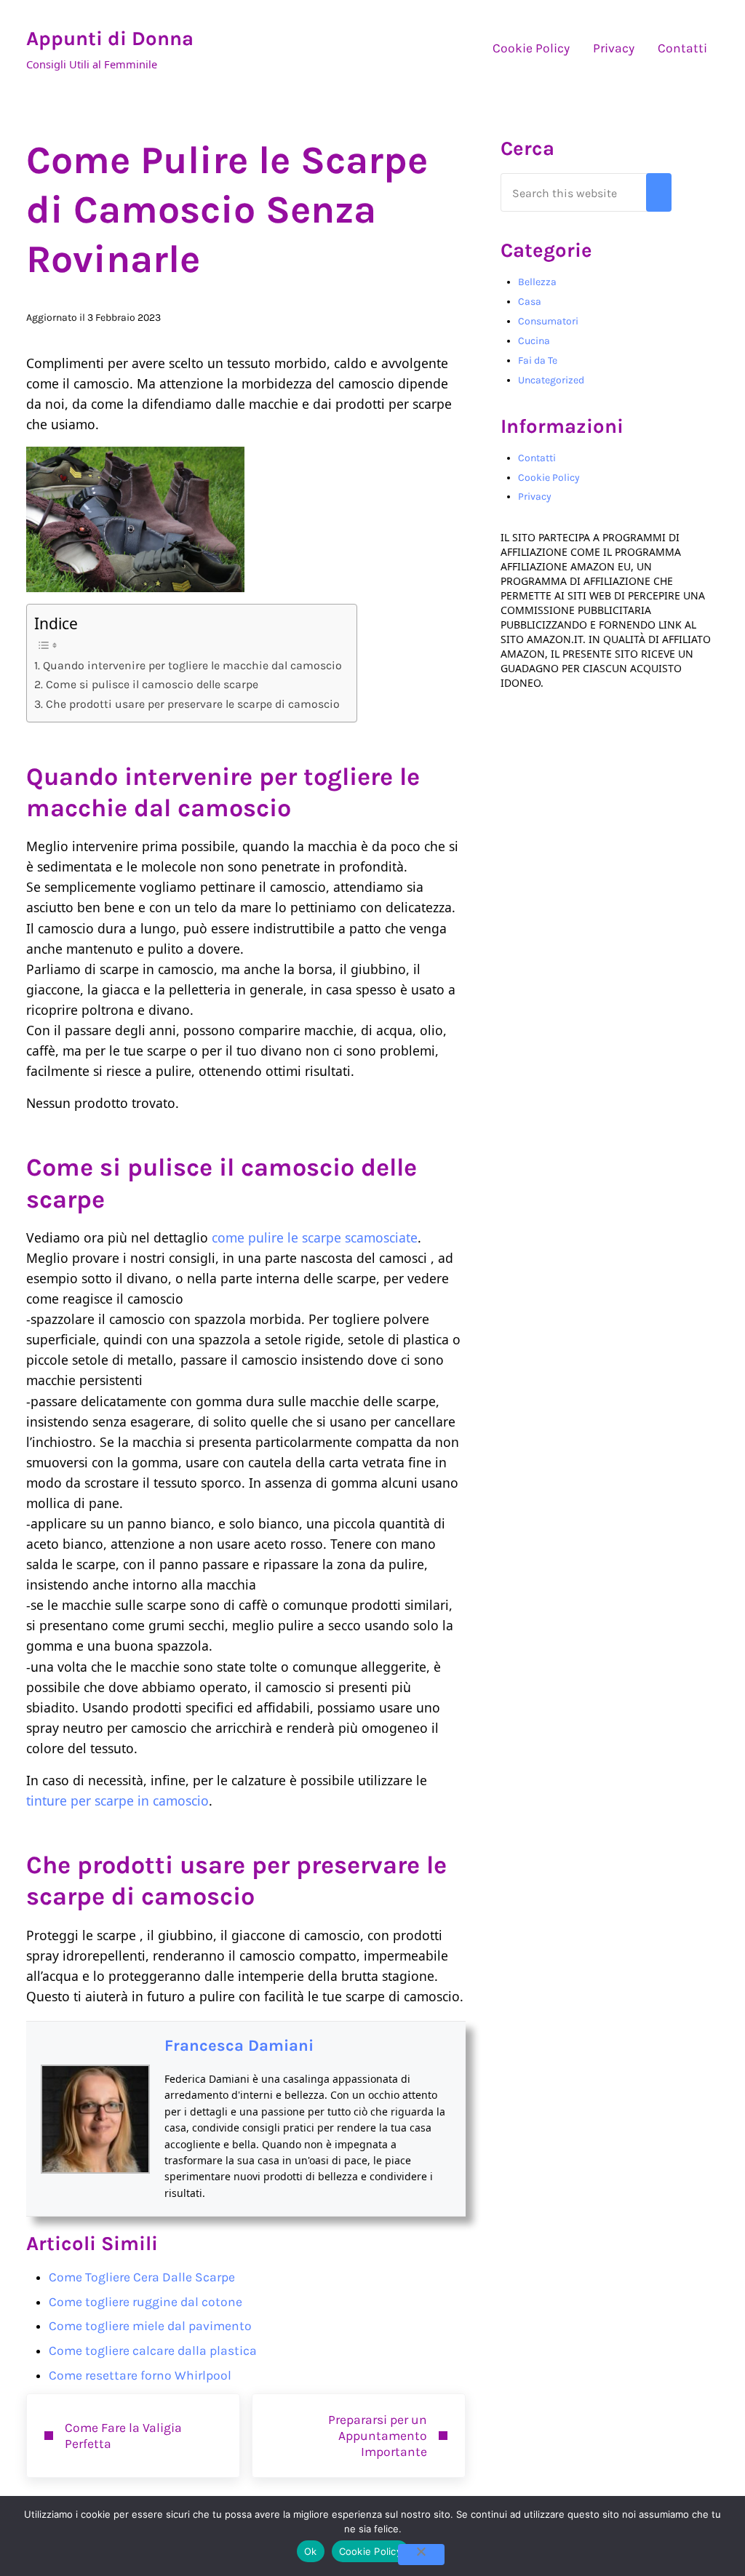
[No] (421, 2555)
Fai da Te (538, 360)
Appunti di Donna (110, 39)
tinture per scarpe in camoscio (117, 1801)
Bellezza (537, 282)
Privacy (535, 497)
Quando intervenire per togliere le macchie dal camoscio (192, 665)
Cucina (534, 341)
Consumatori (548, 321)
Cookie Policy (549, 478)
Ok (311, 2551)
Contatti (537, 458)
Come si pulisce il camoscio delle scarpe (152, 684)
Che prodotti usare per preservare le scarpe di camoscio (192, 704)
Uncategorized (551, 380)
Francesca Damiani (239, 2046)
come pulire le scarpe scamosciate (315, 1237)
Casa (530, 302)
